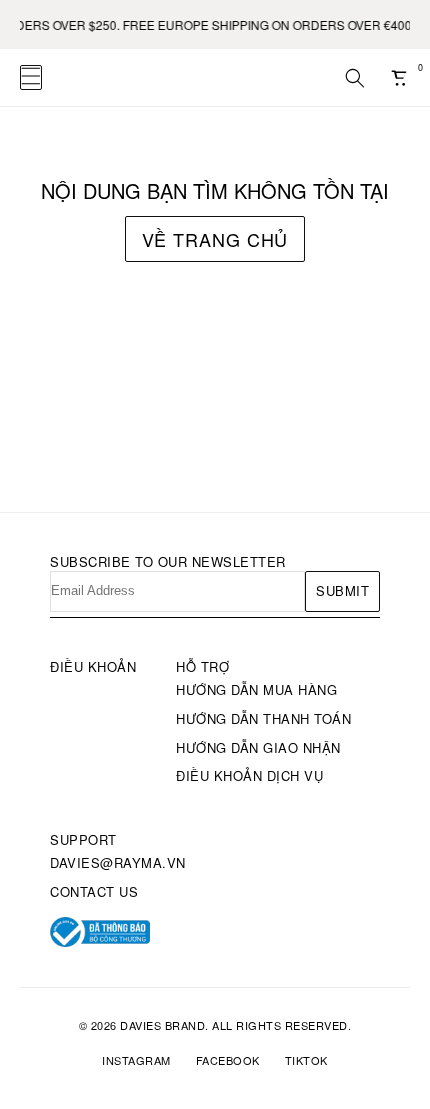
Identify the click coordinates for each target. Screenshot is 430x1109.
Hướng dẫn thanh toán (263, 718)
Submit (342, 590)
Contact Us (94, 891)
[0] (400, 78)
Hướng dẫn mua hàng (256, 689)
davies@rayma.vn (118, 862)
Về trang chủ (215, 239)
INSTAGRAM (136, 1060)
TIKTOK (306, 1060)
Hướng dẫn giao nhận (258, 747)
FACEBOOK (228, 1060)
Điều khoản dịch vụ (249, 775)
